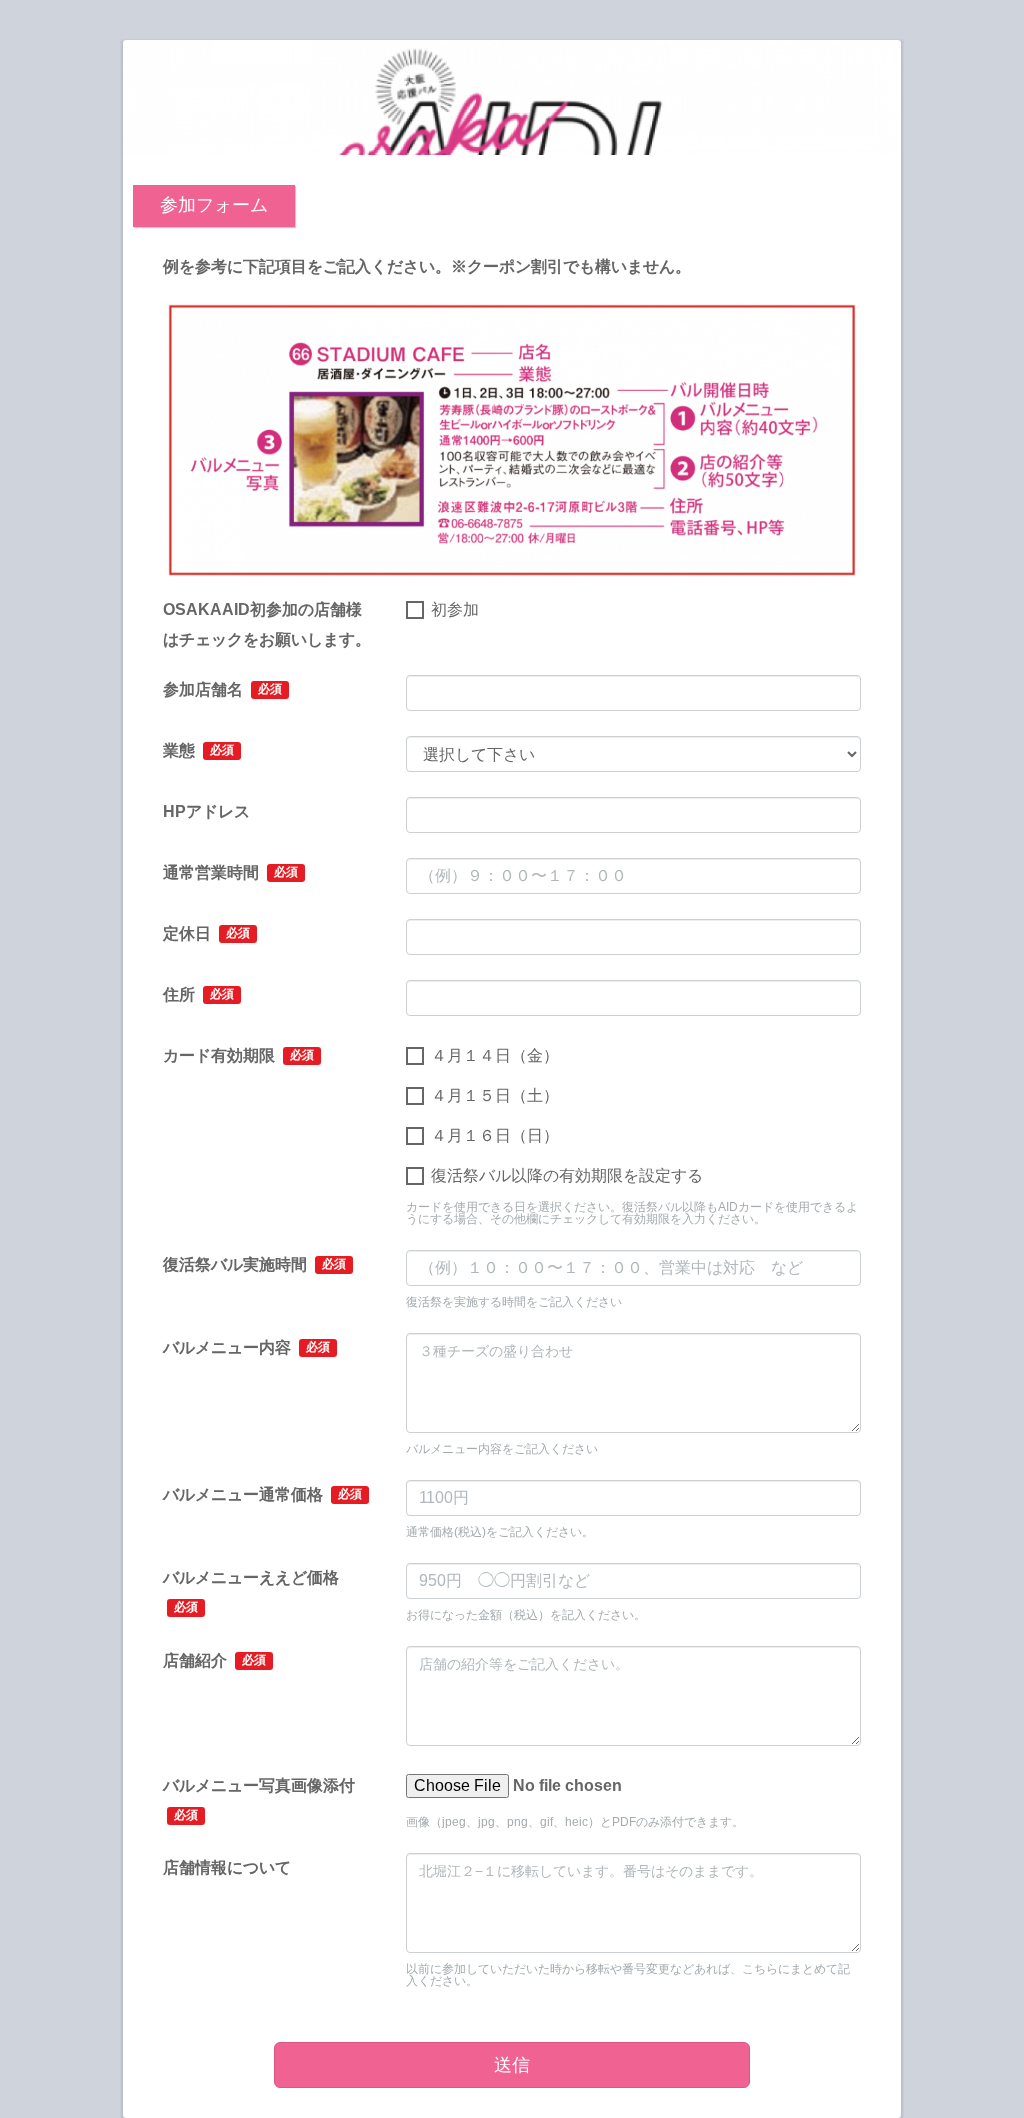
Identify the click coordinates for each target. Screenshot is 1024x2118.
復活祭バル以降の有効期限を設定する (567, 1175)
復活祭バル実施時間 (254, 1264)
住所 (198, 994)
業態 (198, 750)
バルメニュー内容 (246, 1347)
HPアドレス (206, 811)
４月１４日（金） (495, 1055)
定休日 (206, 933)
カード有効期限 (238, 1055)
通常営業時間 (230, 872)
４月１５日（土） (495, 1095)
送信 (512, 2065)
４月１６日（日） (495, 1135)
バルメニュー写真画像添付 (259, 1799)
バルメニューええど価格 (251, 1591)
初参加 (455, 609)
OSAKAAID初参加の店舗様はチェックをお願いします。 (267, 624)
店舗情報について (227, 1867)
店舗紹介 (214, 1660)
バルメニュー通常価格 (262, 1494)
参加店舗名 (222, 689)
